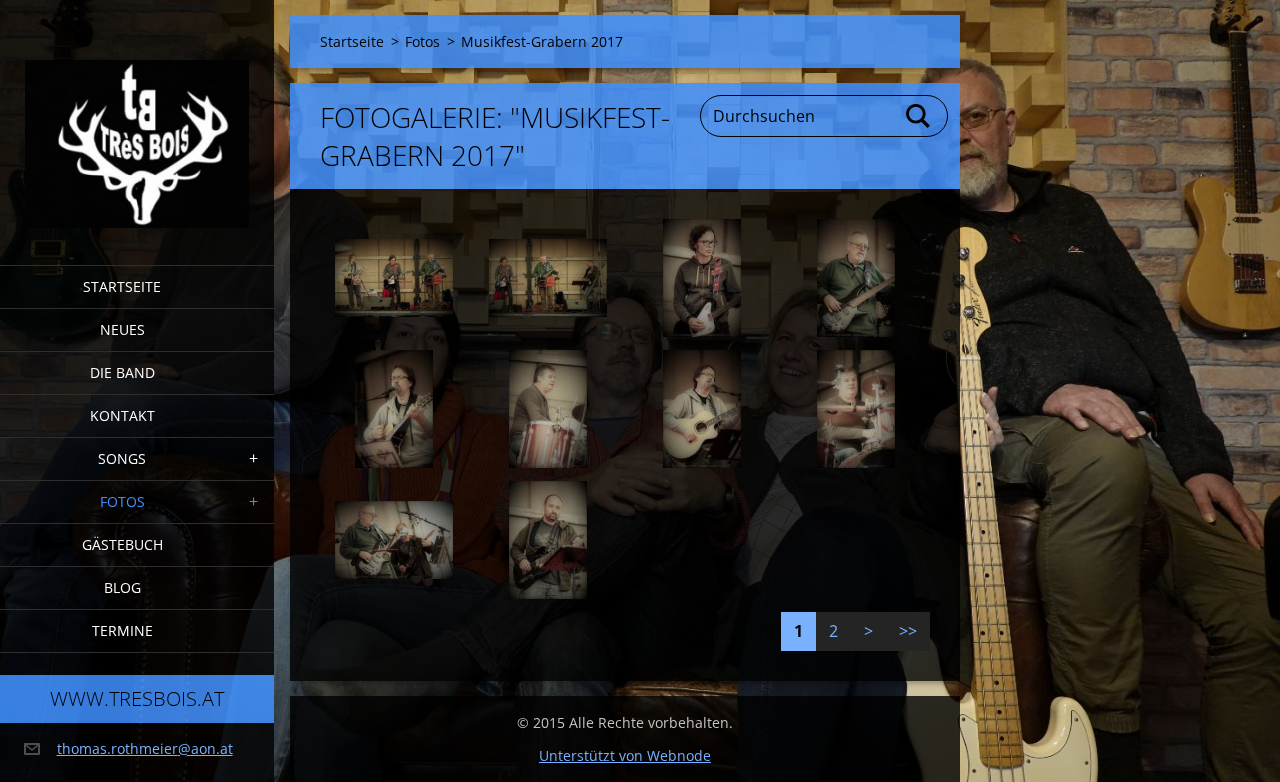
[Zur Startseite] (137, 120)
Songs (122, 458)
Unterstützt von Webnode (625, 755)
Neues (122, 329)
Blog (122, 587)
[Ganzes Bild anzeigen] (394, 278)
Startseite (122, 286)
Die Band (122, 372)
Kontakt (122, 415)
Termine (122, 630)
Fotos (122, 501)
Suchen (919, 116)
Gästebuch (122, 544)
